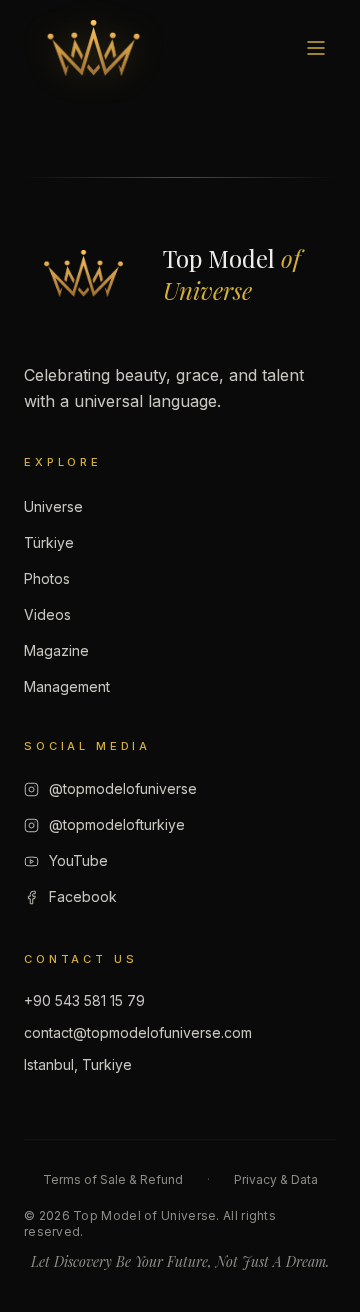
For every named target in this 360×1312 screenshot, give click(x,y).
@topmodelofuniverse (123, 788)
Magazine (56, 650)
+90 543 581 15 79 (84, 1000)
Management (67, 686)
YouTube (78, 860)
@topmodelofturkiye (117, 824)
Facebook (83, 896)
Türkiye (49, 542)
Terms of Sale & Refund (113, 1179)
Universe (53, 506)
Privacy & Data (276, 1179)
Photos (47, 578)
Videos (47, 614)
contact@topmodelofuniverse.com (138, 1032)
